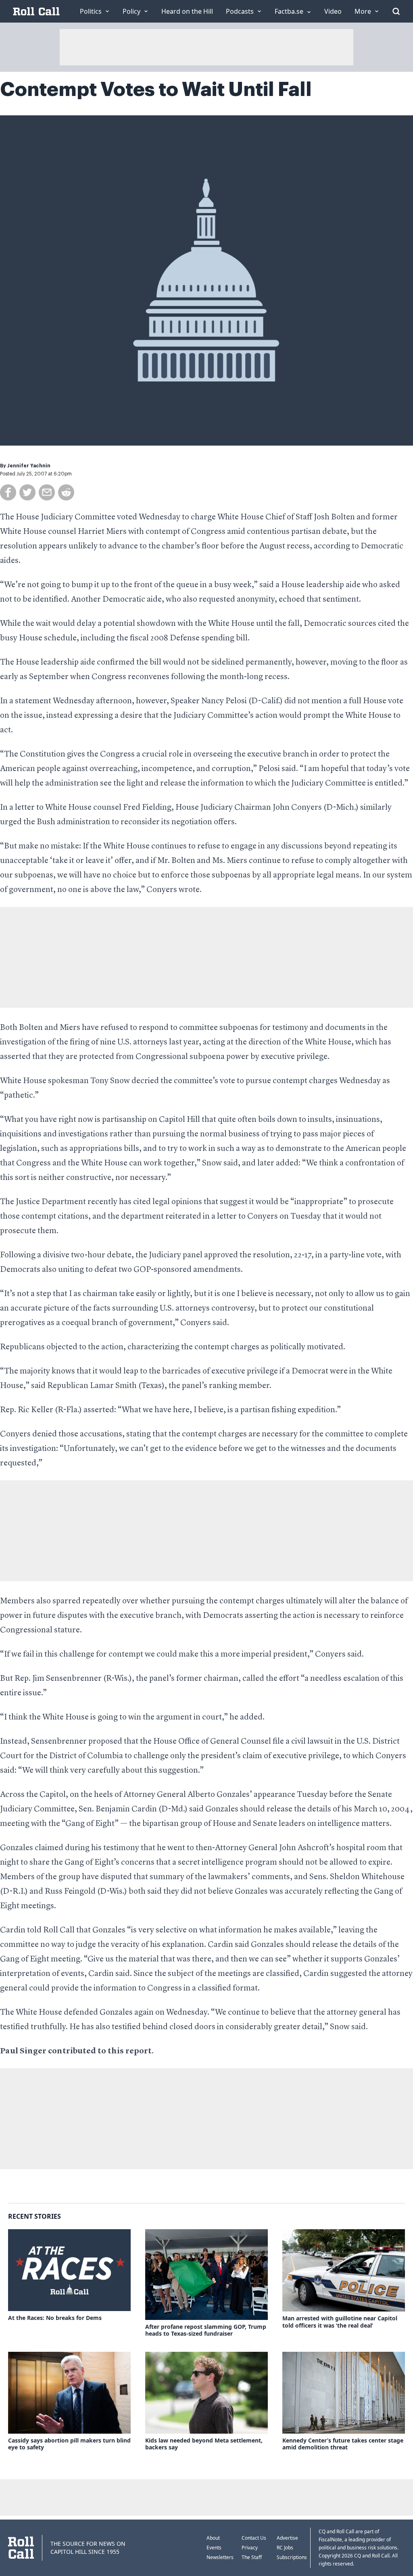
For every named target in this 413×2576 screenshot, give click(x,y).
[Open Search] (396, 11)
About (213, 2538)
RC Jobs (285, 2548)
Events (214, 2548)
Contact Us (254, 2538)
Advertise (287, 2538)
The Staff (252, 2557)
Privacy (250, 2548)
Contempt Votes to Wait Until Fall (156, 90)
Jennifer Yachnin (29, 466)
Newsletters (220, 2557)
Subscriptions (292, 2557)
